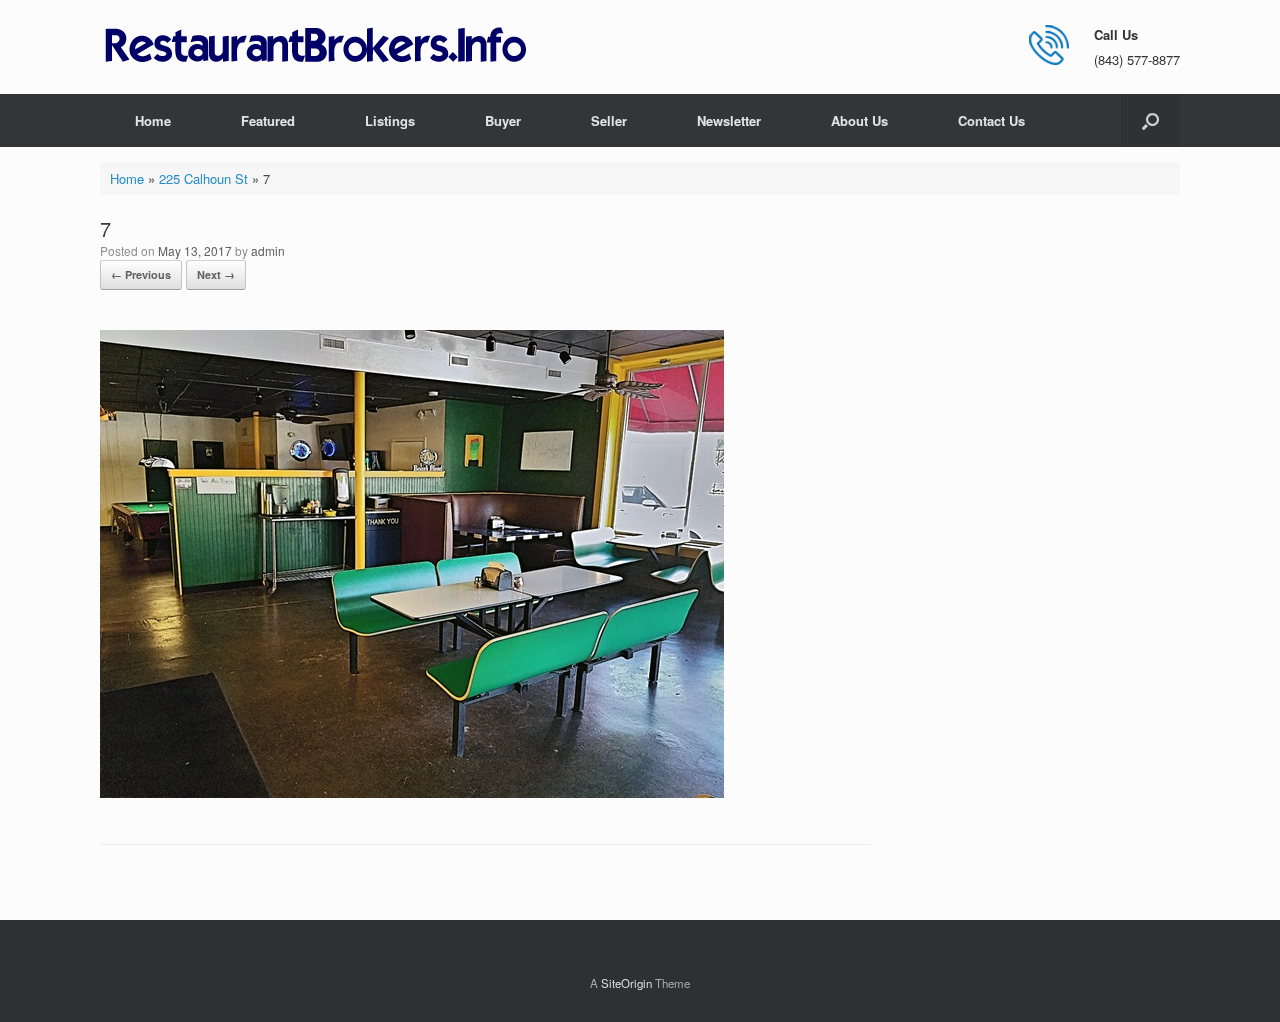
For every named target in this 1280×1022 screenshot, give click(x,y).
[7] (412, 792)
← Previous (141, 274)
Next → (216, 274)
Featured (268, 120)
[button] (1150, 120)
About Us (859, 120)
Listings (390, 120)
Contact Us (991, 120)
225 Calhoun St (203, 178)
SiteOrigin (626, 983)
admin (268, 250)
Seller (609, 120)
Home (153, 120)
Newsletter (729, 120)
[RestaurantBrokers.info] (316, 46)
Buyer (503, 120)
